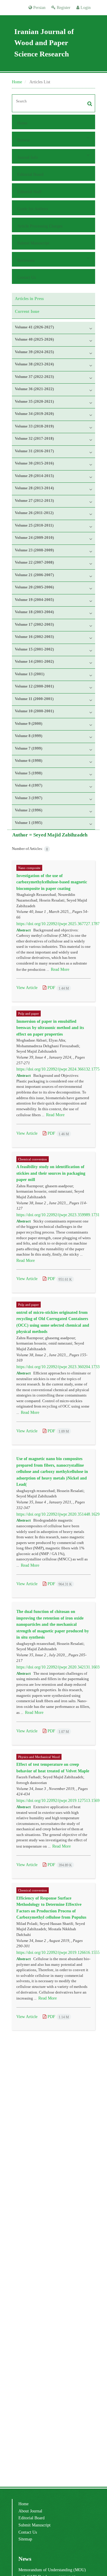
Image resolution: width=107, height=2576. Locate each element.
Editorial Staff (29, 192)
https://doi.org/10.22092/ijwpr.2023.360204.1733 (58, 1367)
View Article (27, 988)
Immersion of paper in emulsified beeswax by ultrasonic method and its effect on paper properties (50, 1028)
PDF (58, 988)
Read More (60, 969)
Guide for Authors (33, 209)
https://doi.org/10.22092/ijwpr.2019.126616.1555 (58, 1952)
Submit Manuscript (33, 243)
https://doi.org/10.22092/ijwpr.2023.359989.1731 (58, 1215)
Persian (39, 7)
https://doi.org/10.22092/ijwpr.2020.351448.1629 (58, 1514)
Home (17, 82)
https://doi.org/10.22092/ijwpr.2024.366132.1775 (58, 1069)
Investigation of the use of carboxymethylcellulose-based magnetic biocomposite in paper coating (52, 882)
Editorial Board (30, 174)
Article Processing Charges (40, 226)
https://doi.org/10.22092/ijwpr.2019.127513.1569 (58, 1800)
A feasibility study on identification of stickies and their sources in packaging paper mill (51, 1173)
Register (63, 7)
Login (85, 7)
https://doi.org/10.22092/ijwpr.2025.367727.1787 (58, 924)
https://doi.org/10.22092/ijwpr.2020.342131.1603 (58, 1667)
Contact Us (26, 277)
